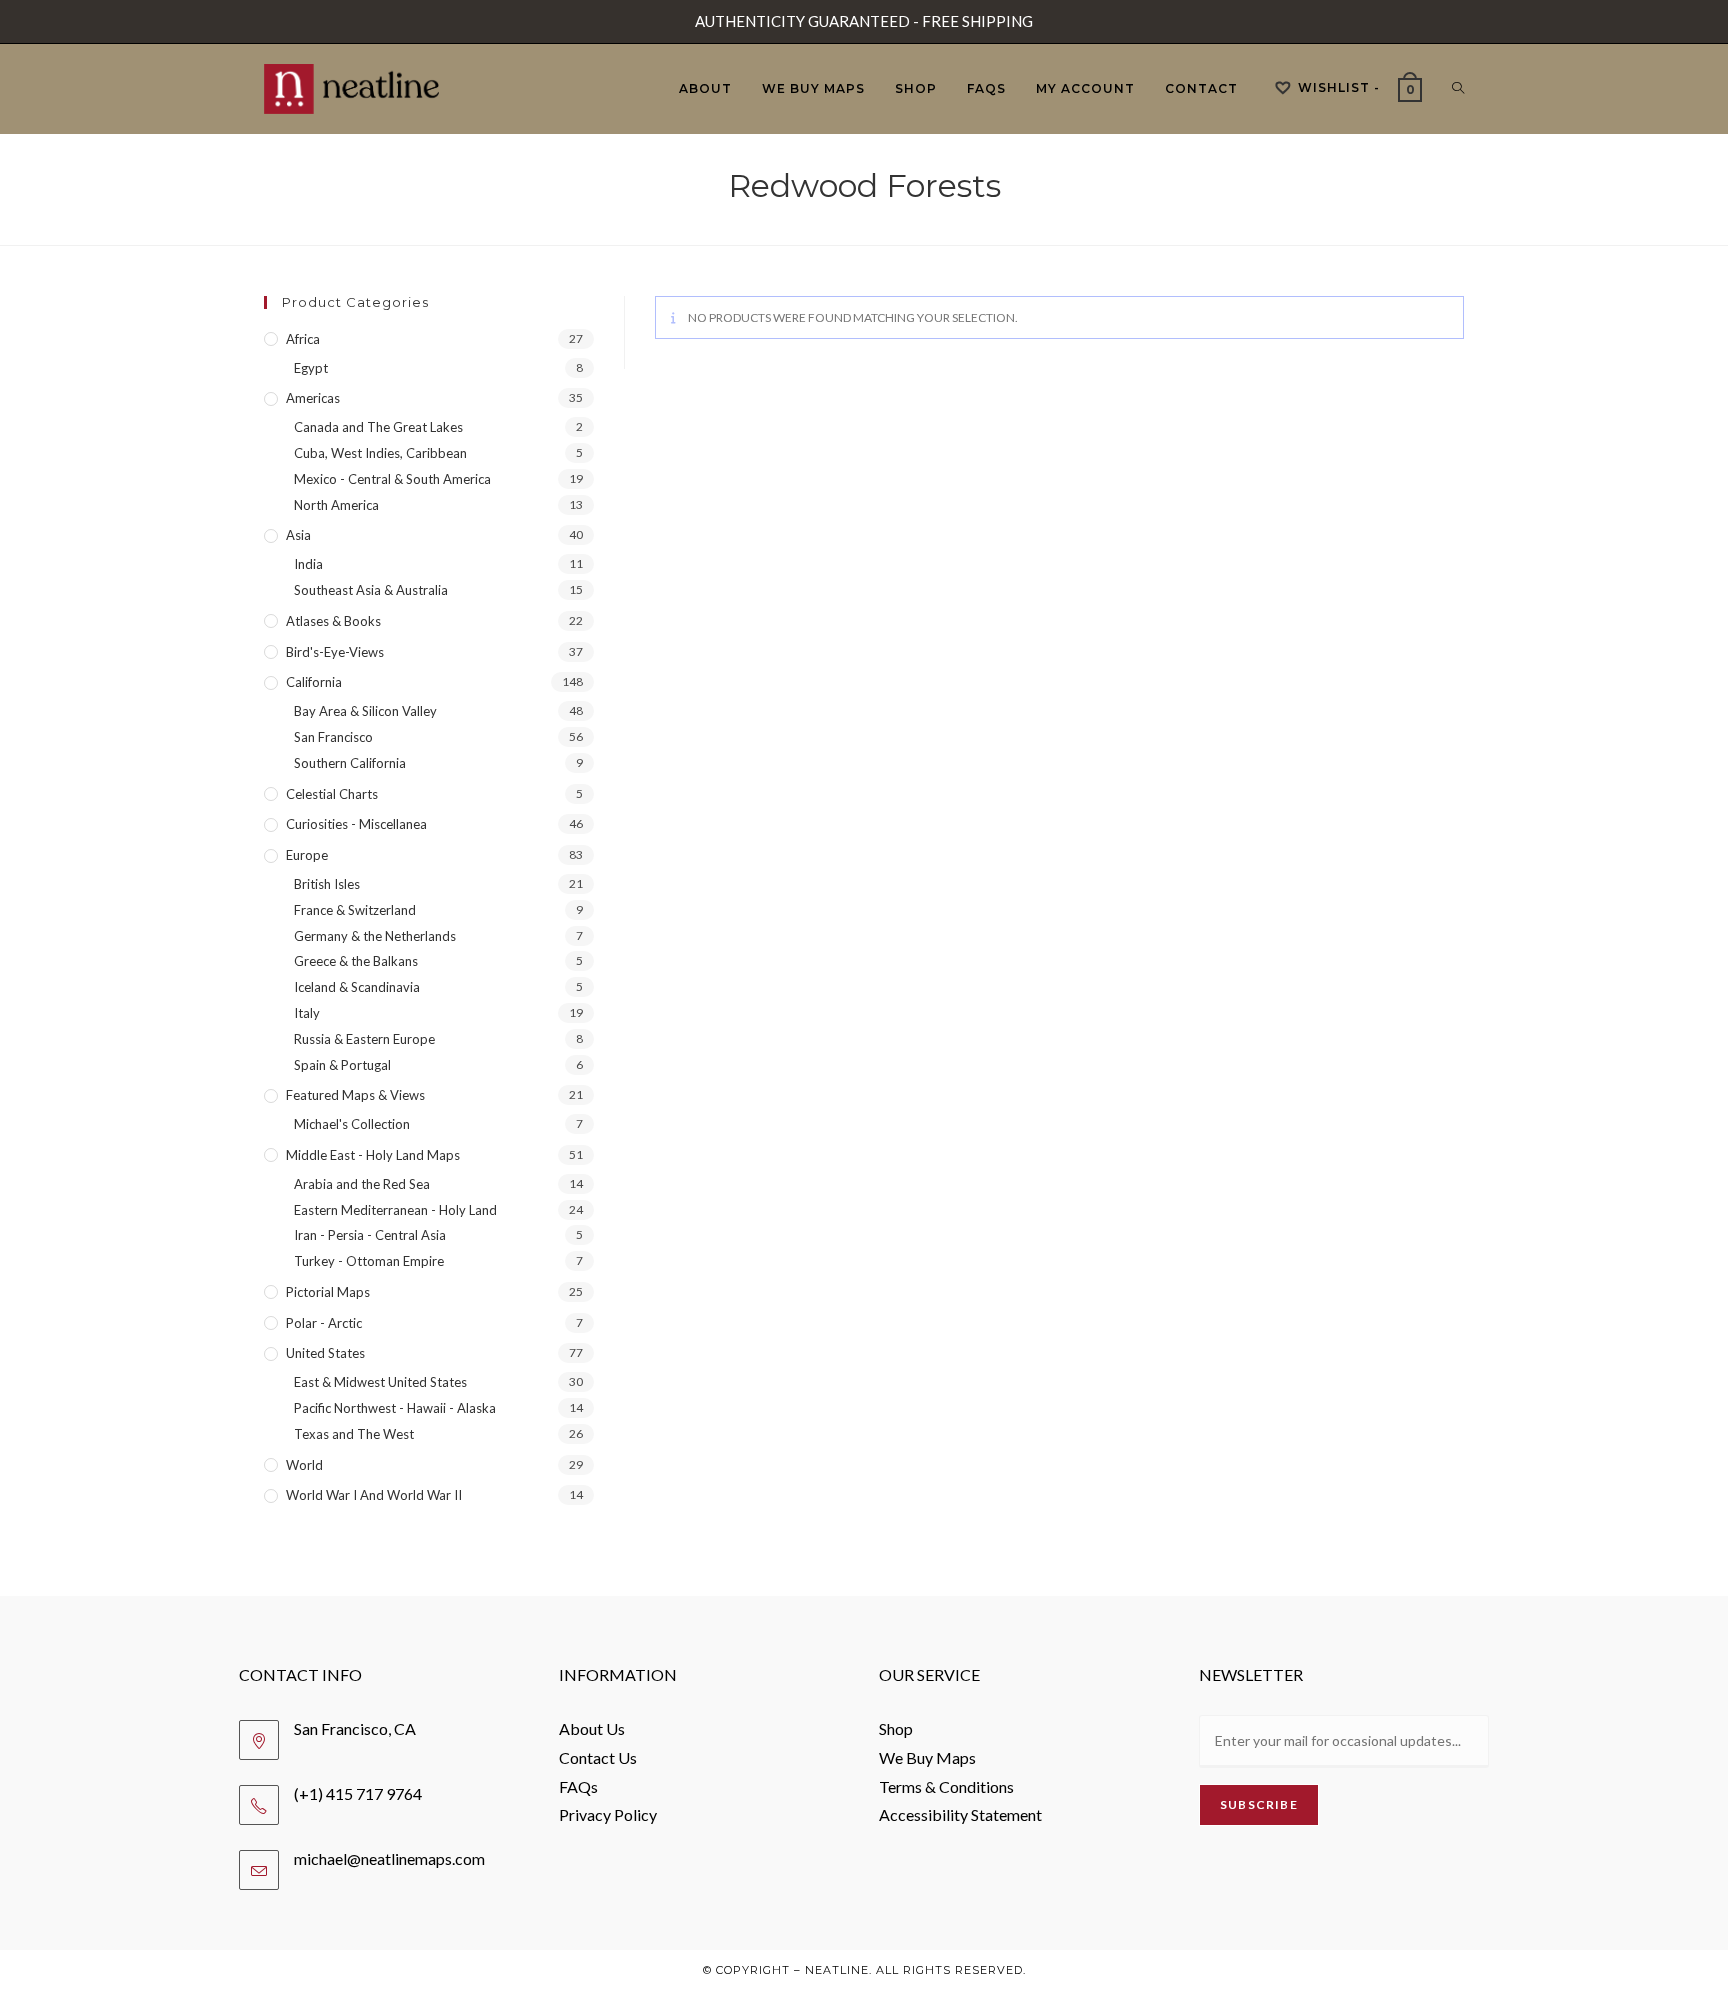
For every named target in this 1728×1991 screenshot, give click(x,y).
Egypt (311, 368)
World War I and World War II (374, 1495)
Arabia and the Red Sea (362, 1184)
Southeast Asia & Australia (371, 590)
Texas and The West (354, 1434)
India (308, 564)
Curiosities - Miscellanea (356, 824)
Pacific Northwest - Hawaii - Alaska (395, 1408)
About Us (592, 1728)
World (304, 1465)
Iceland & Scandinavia (357, 987)
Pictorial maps (328, 1292)
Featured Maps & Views (355, 1095)
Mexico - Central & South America (392, 479)
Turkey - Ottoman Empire (369, 1261)
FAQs (578, 1786)
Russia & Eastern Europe (364, 1039)
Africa (303, 339)
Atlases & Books (333, 621)
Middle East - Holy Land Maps (373, 1155)
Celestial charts (332, 794)
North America (336, 505)
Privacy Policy (608, 1814)
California (314, 682)
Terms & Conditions (946, 1786)
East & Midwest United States (380, 1382)
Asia (298, 535)
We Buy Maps (927, 1757)
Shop (896, 1728)
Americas (313, 398)
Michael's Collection (352, 1124)
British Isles (327, 884)
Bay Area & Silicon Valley (365, 711)
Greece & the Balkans (356, 961)
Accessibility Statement (960, 1814)
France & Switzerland (355, 910)
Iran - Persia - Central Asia (370, 1235)
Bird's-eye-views (335, 652)
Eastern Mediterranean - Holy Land (395, 1210)
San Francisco (333, 737)
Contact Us (598, 1757)
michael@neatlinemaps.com (389, 1858)
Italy (307, 1013)
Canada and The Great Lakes (378, 427)
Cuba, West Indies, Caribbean (380, 453)
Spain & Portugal (342, 1065)
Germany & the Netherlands (375, 936)
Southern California (350, 763)
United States (325, 1353)
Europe (307, 855)
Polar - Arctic (324, 1323)
